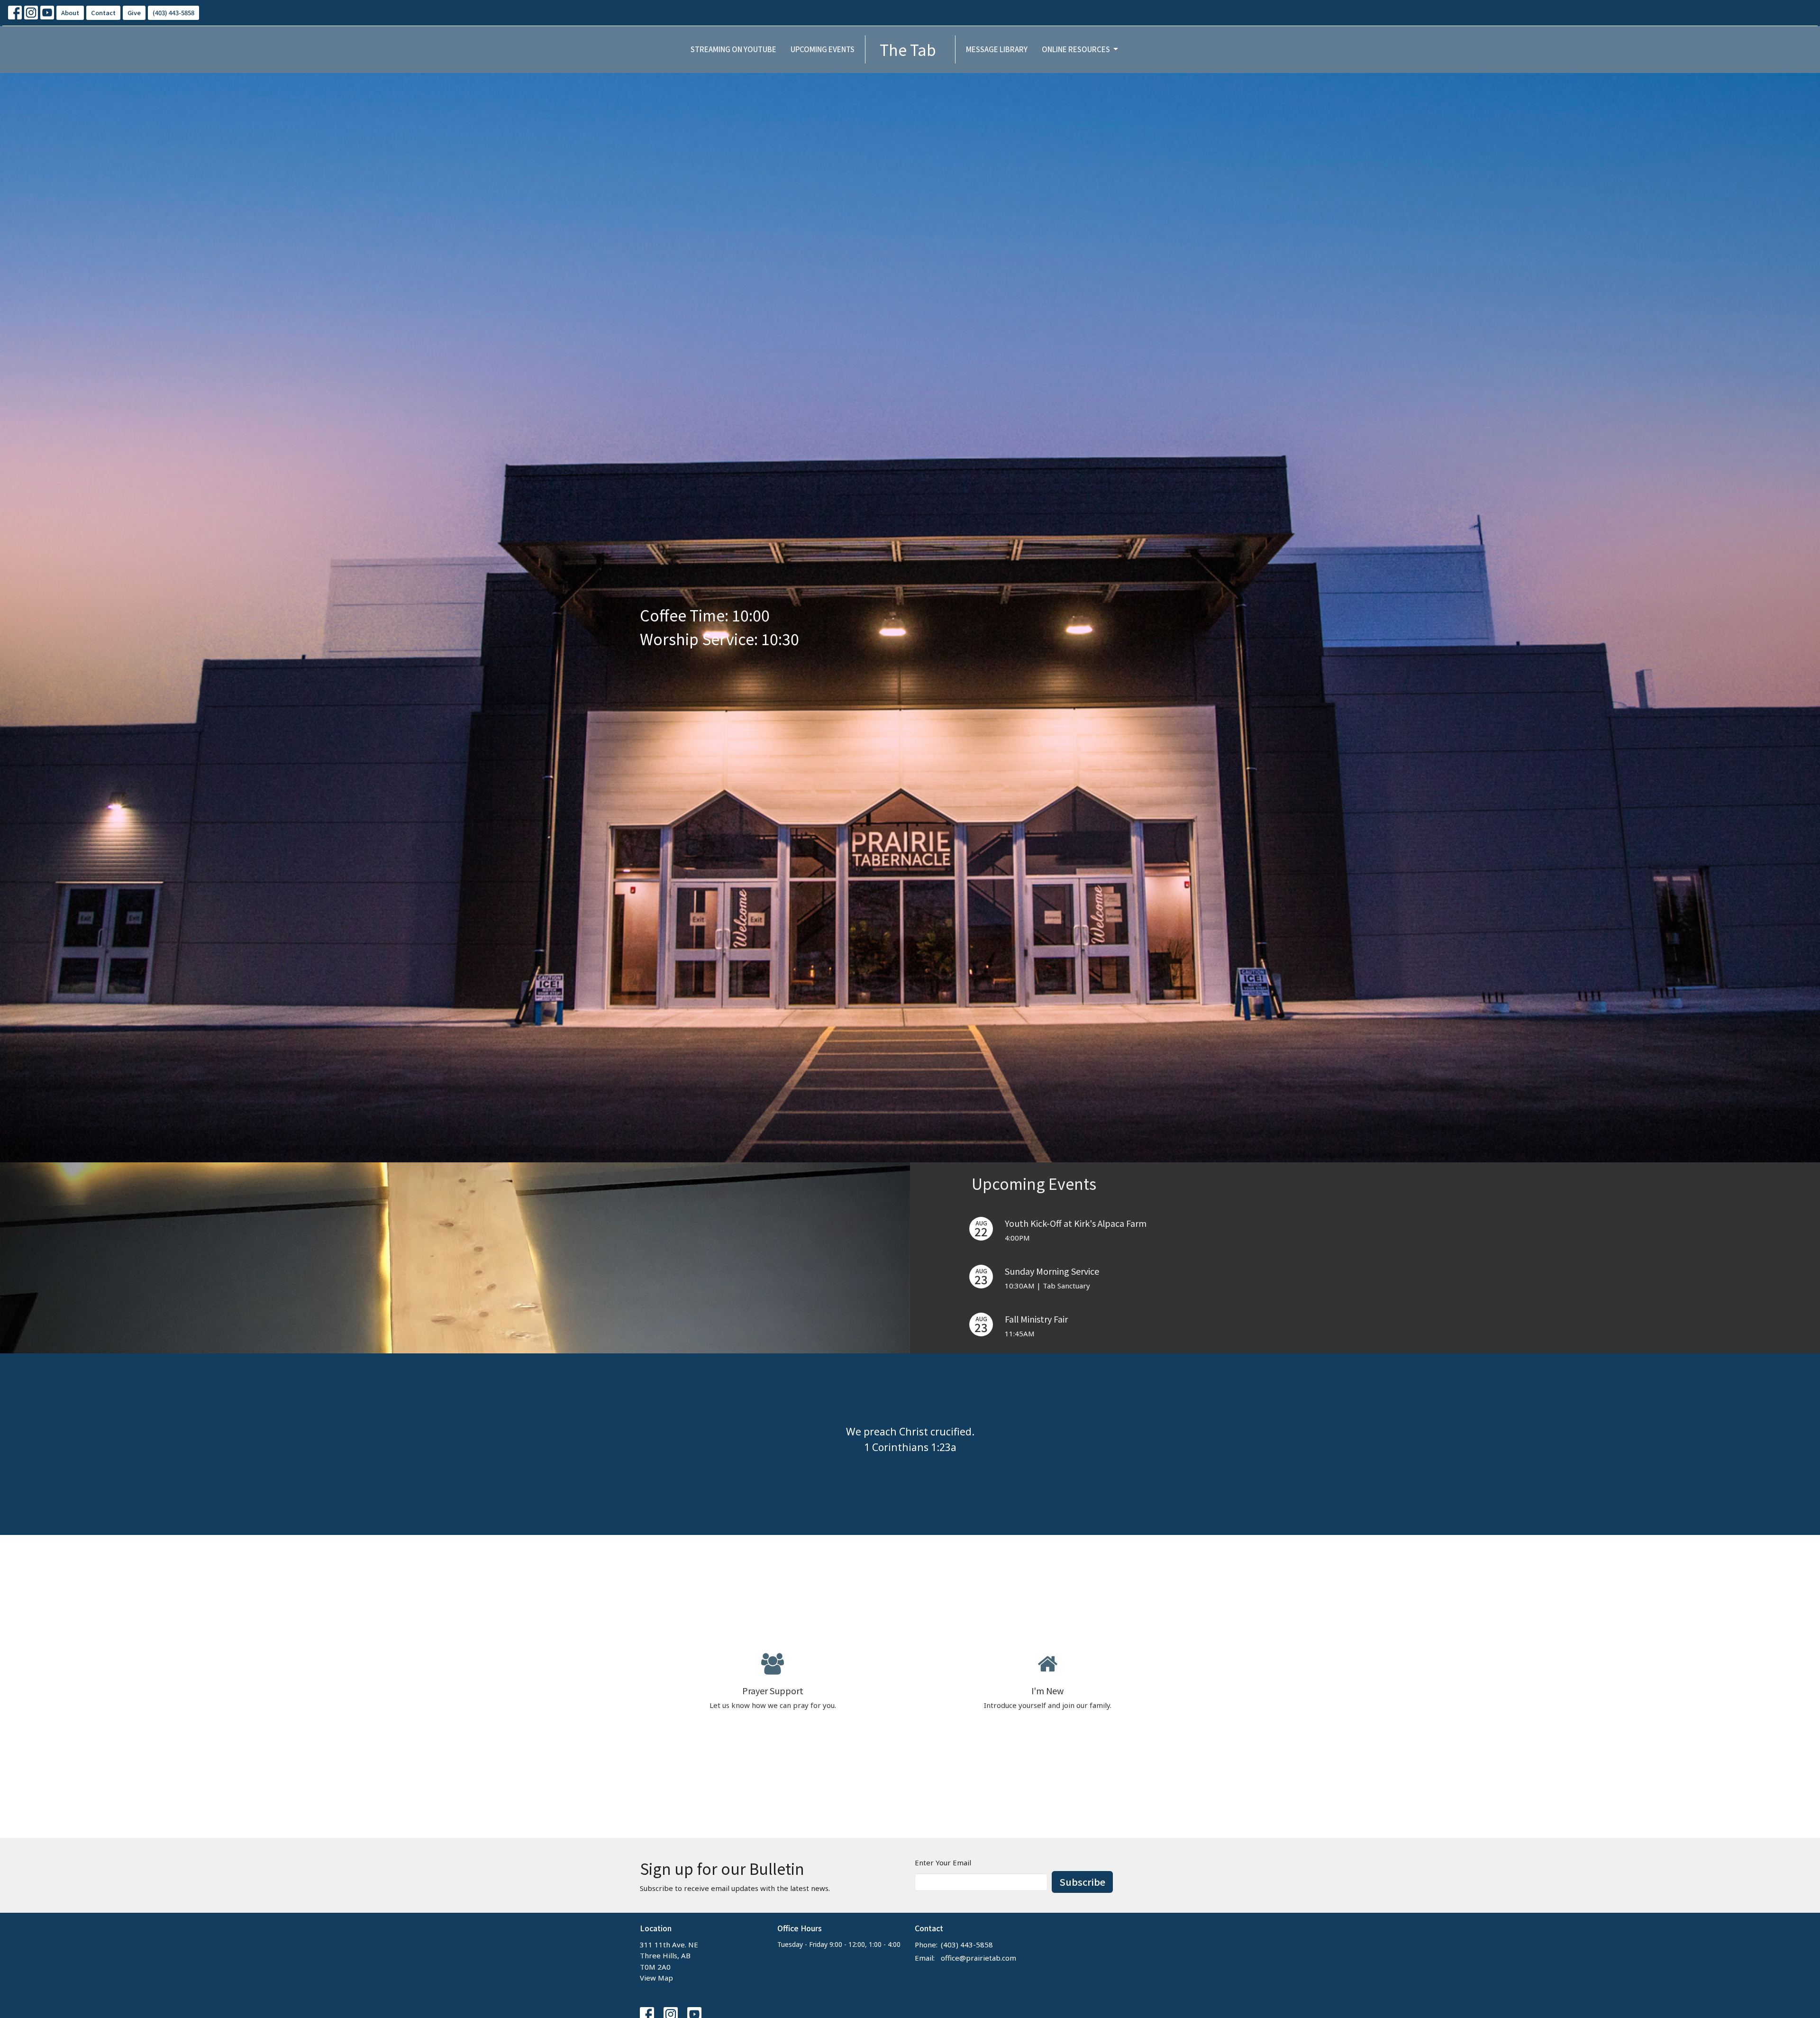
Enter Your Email (943, 1863)
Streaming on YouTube (733, 49)
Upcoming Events (823, 49)
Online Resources (1076, 49)
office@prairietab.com (978, 1958)
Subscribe (1082, 1882)
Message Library (997, 49)
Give (134, 13)
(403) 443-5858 (173, 13)
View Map (656, 1978)
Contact (103, 13)
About (70, 13)
